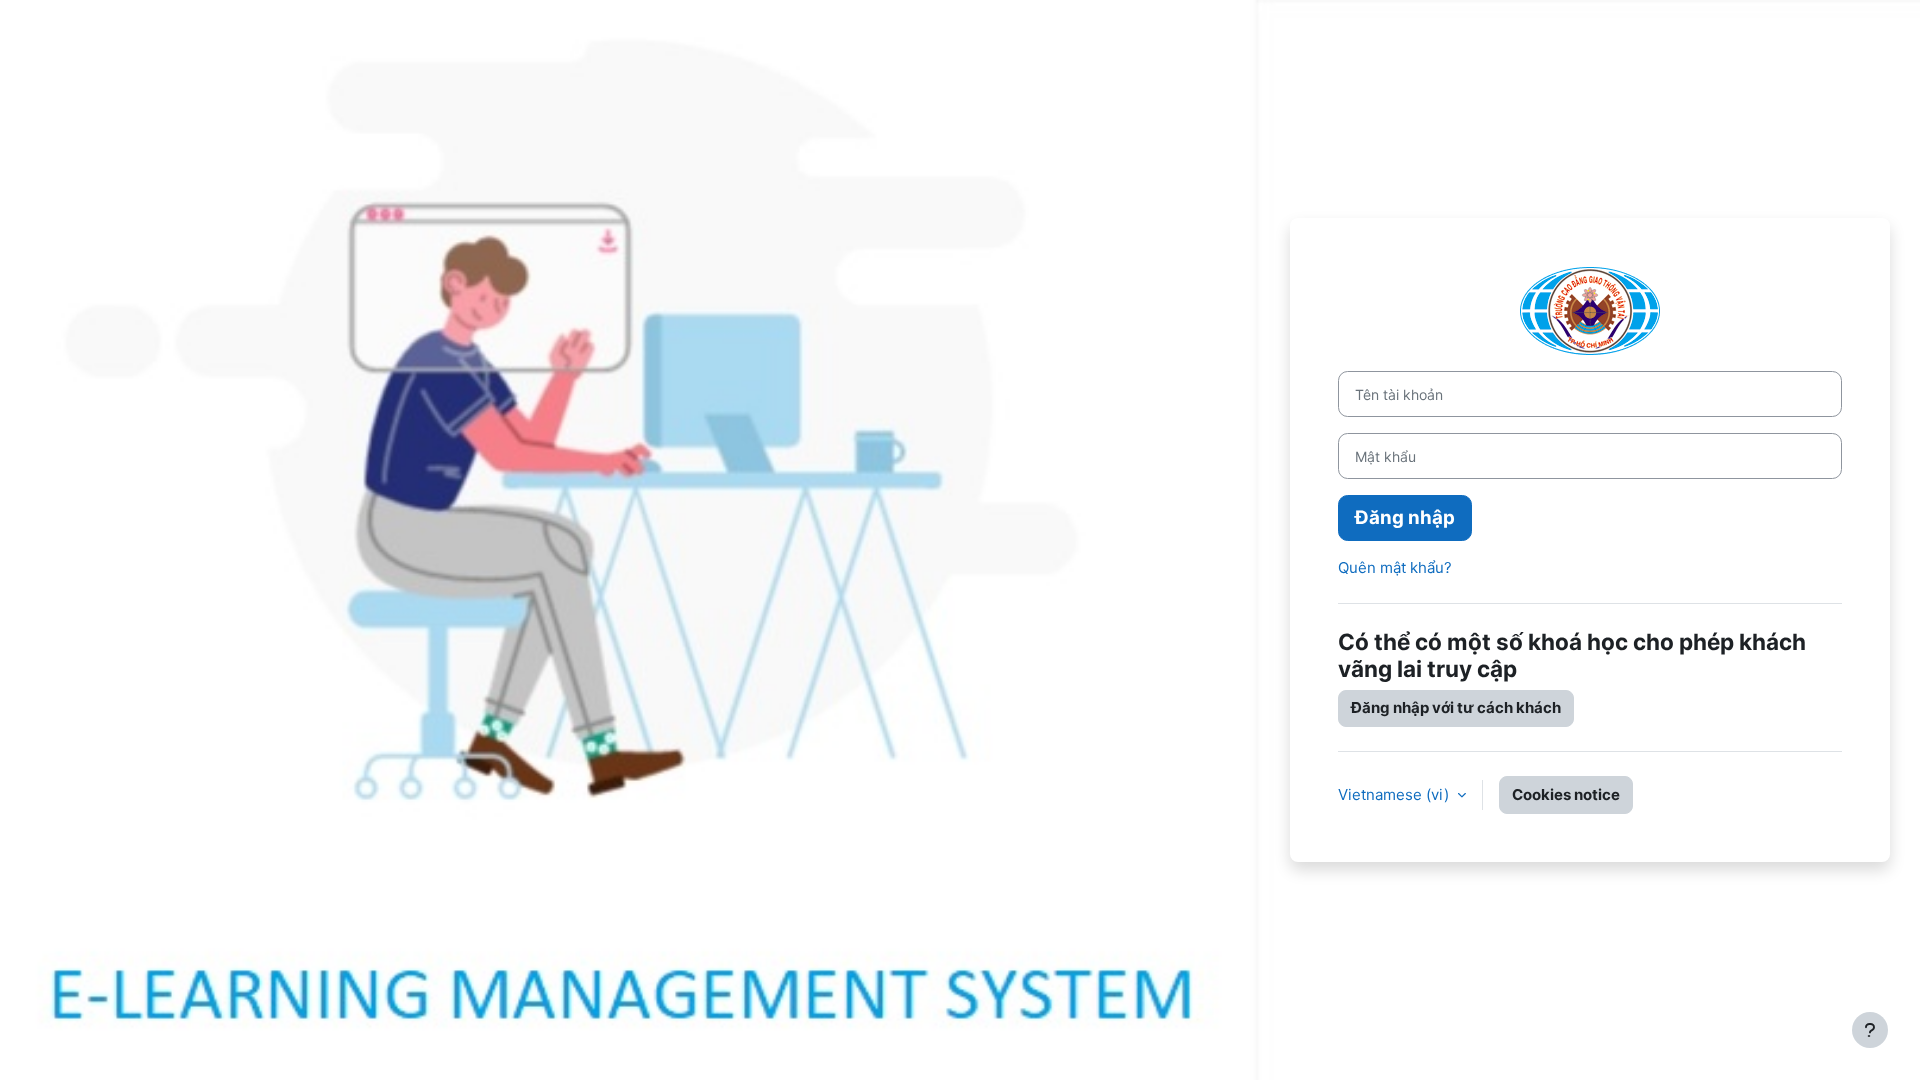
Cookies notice (1566, 794)
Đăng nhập (1405, 517)
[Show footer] (1870, 1030)
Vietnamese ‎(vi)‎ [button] (1395, 794)
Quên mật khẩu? (1395, 567)
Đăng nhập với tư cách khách (1456, 707)
